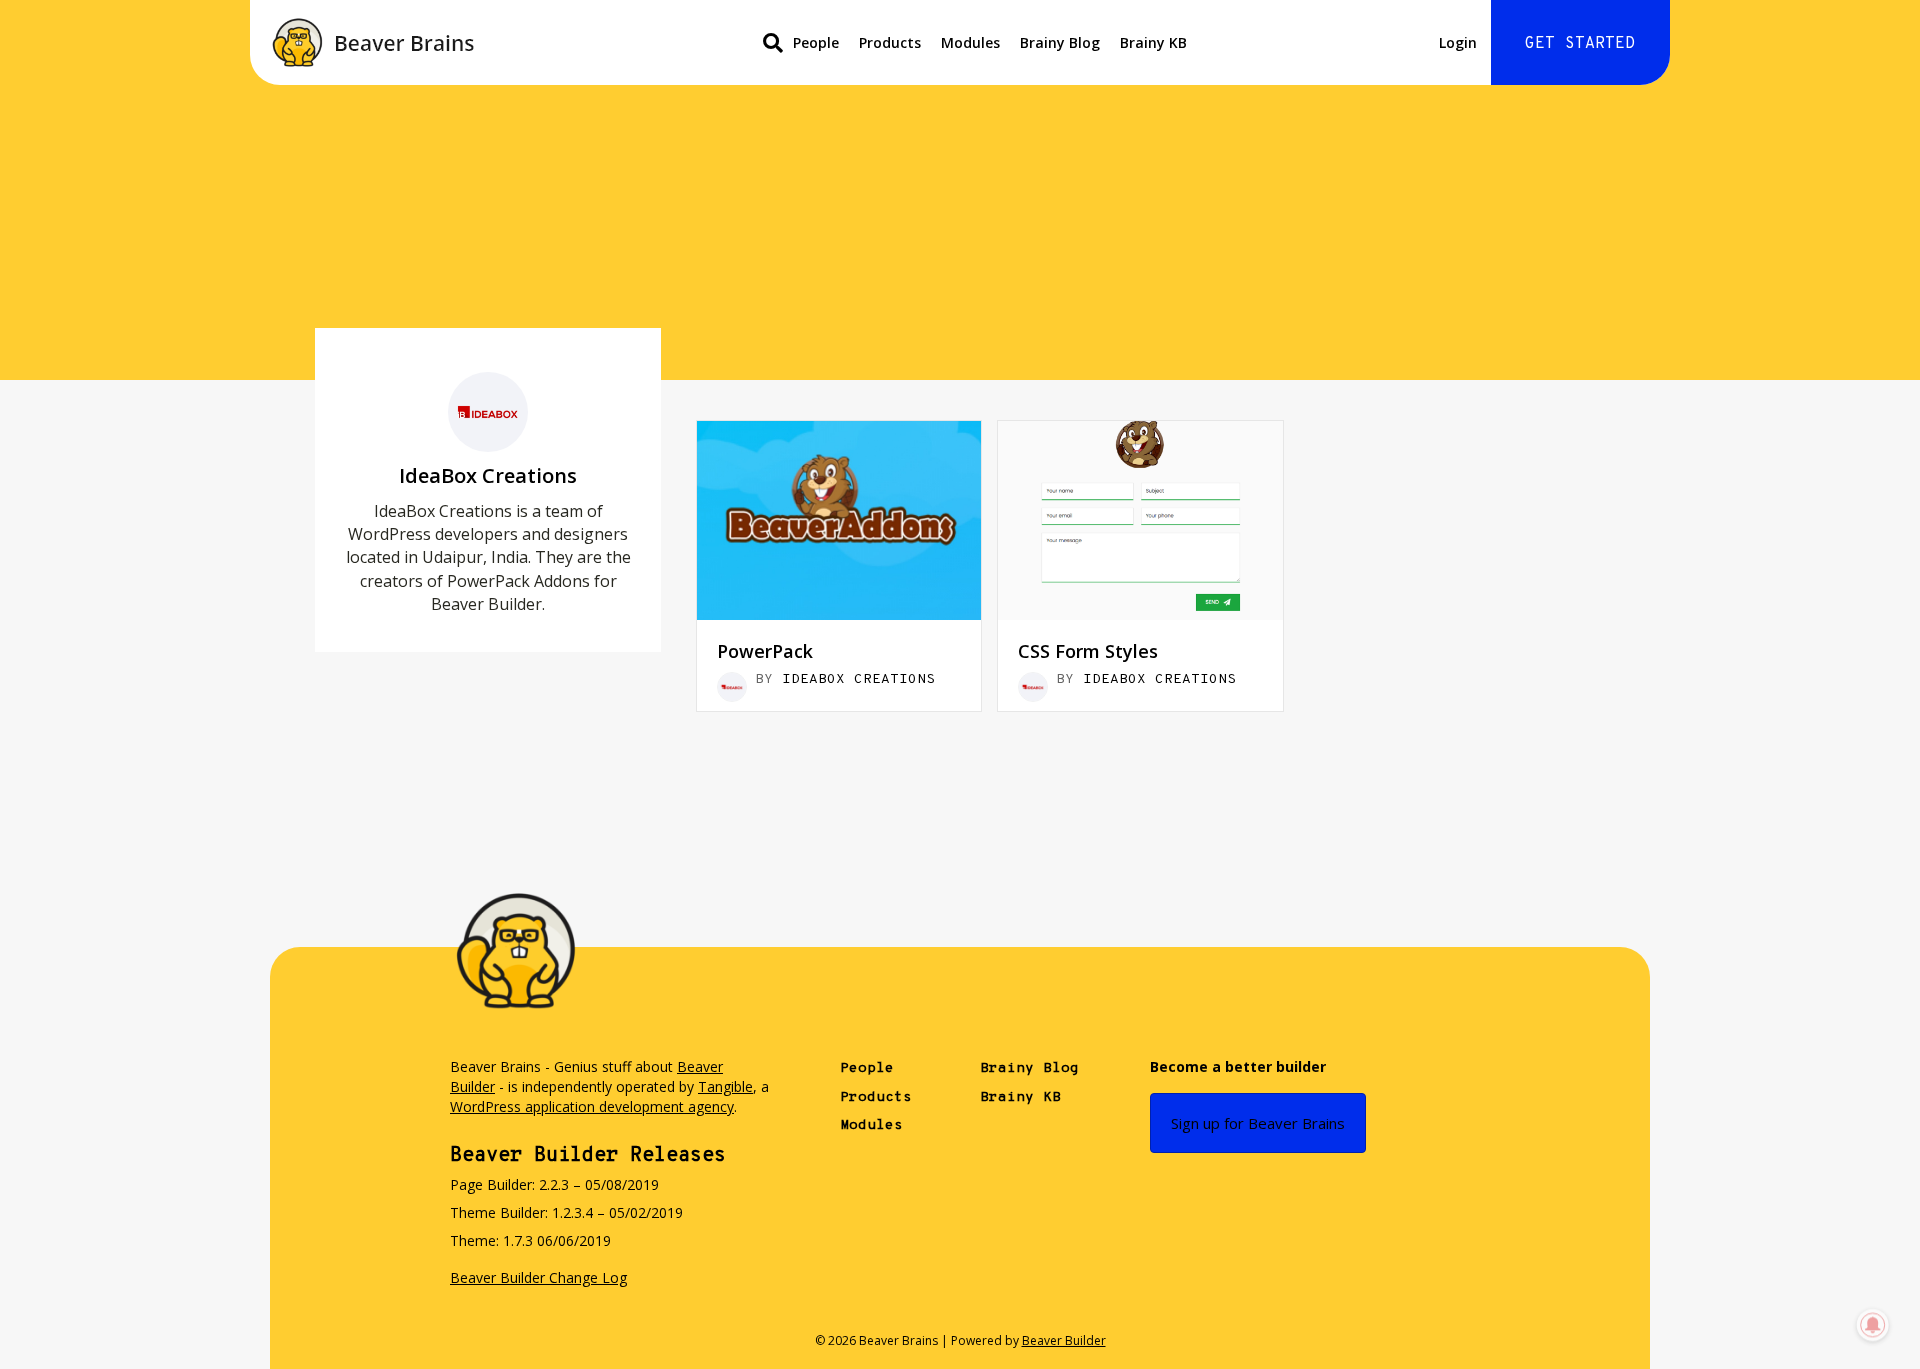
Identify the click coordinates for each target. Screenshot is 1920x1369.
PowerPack (765, 651)
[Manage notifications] (1873, 1325)
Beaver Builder (1064, 1340)
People (816, 42)
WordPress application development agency (592, 1106)
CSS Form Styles (1088, 651)
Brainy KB (1153, 42)
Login (1458, 42)
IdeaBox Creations (858, 679)
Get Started (1580, 44)
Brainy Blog (1060, 42)
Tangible (725, 1086)
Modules (970, 42)
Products (890, 42)
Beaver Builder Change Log (538, 1277)
